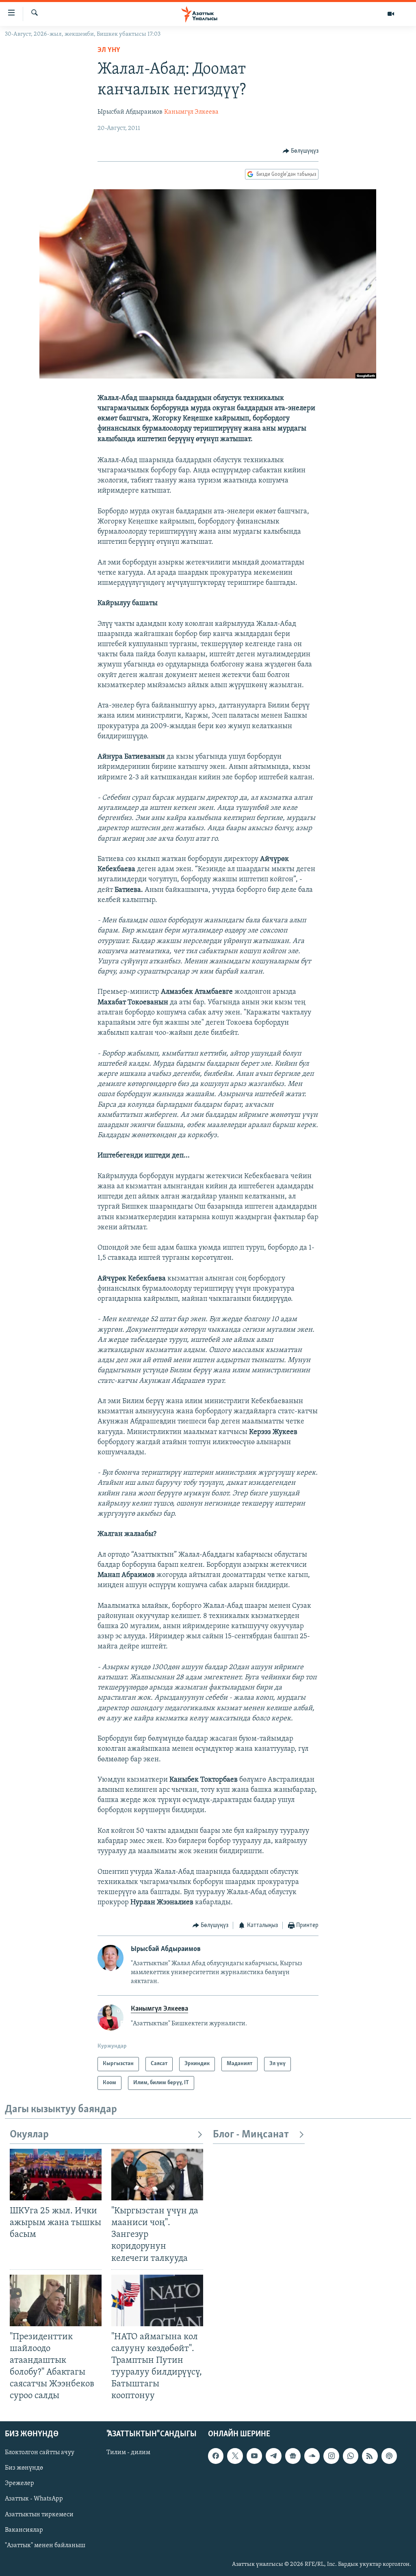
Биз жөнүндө (24, 2468)
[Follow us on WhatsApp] (351, 2456)
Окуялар (29, 2135)
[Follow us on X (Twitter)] (235, 2456)
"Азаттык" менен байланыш (45, 2545)
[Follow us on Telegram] (273, 2456)
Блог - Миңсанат (251, 2135)
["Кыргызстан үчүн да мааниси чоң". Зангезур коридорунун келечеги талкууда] (157, 2175)
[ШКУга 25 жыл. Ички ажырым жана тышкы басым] (56, 2175)
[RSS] (370, 2456)
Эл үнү (109, 50)
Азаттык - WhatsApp (34, 2499)
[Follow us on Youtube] (254, 2456)
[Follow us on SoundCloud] (312, 2456)
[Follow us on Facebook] (216, 2456)
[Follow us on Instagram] (331, 2456)
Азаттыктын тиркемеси (39, 2514)
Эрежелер (19, 2483)
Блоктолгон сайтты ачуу (40, 2453)
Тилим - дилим (128, 2453)
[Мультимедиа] (391, 14)
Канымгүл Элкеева (191, 112)
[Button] (301, 151)
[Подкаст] (389, 2456)
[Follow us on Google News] (293, 2456)
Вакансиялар (24, 2530)
